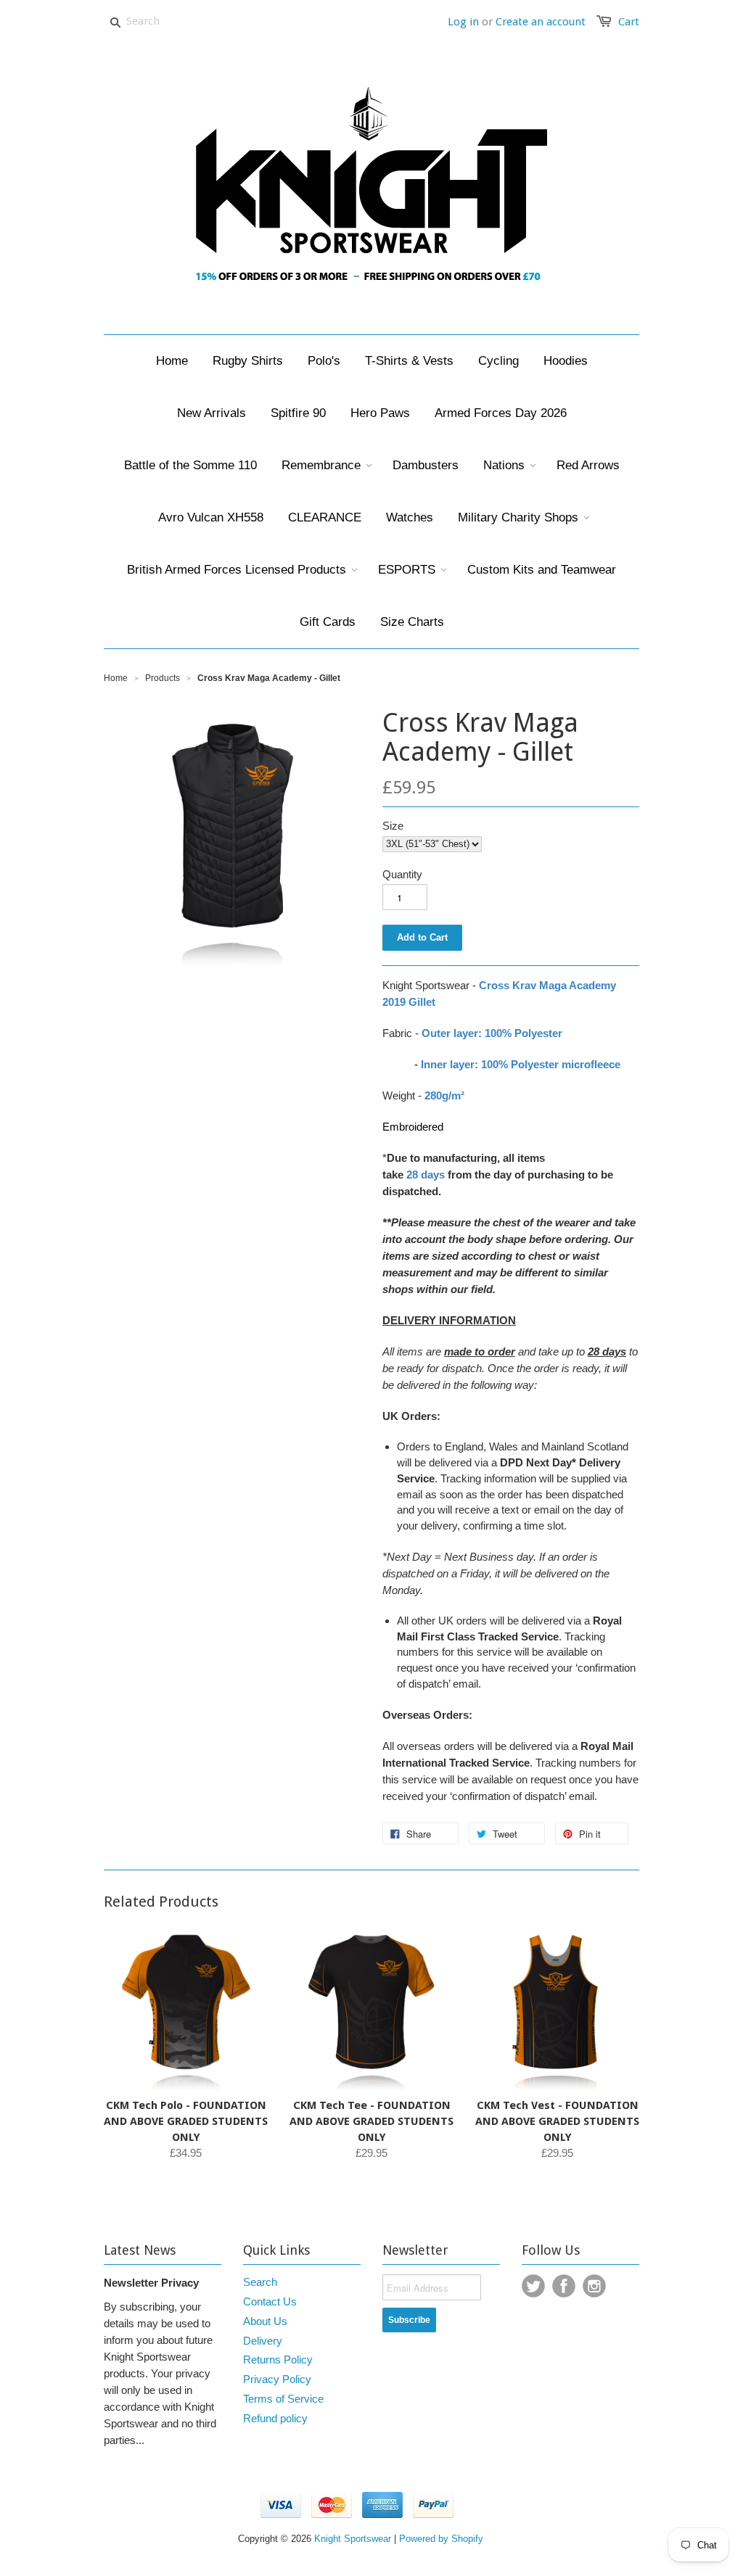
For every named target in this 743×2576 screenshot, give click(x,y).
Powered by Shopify (441, 2539)
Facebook (564, 2286)
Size (393, 826)
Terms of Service (283, 2399)
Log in (463, 22)
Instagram (594, 2286)
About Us (265, 2321)
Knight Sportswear (353, 2539)
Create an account (541, 22)
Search (260, 2282)
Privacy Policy (277, 2379)
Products (163, 678)
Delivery (263, 2341)
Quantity (402, 874)
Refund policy (275, 2418)
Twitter (533, 2286)
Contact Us (270, 2302)
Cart (629, 22)
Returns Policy (278, 2360)
